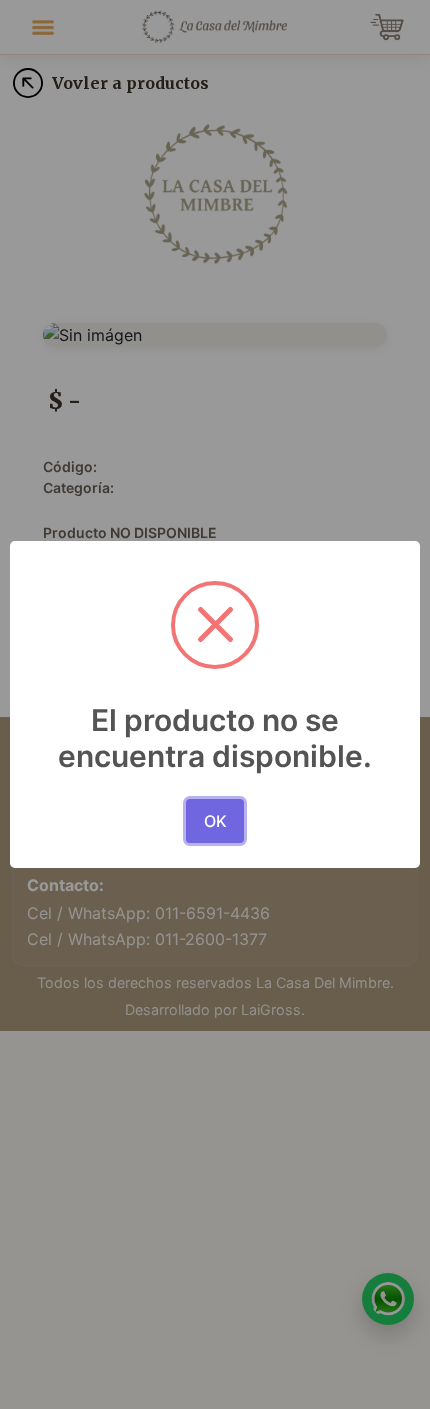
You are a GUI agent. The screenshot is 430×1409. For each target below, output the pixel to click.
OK (215, 821)
